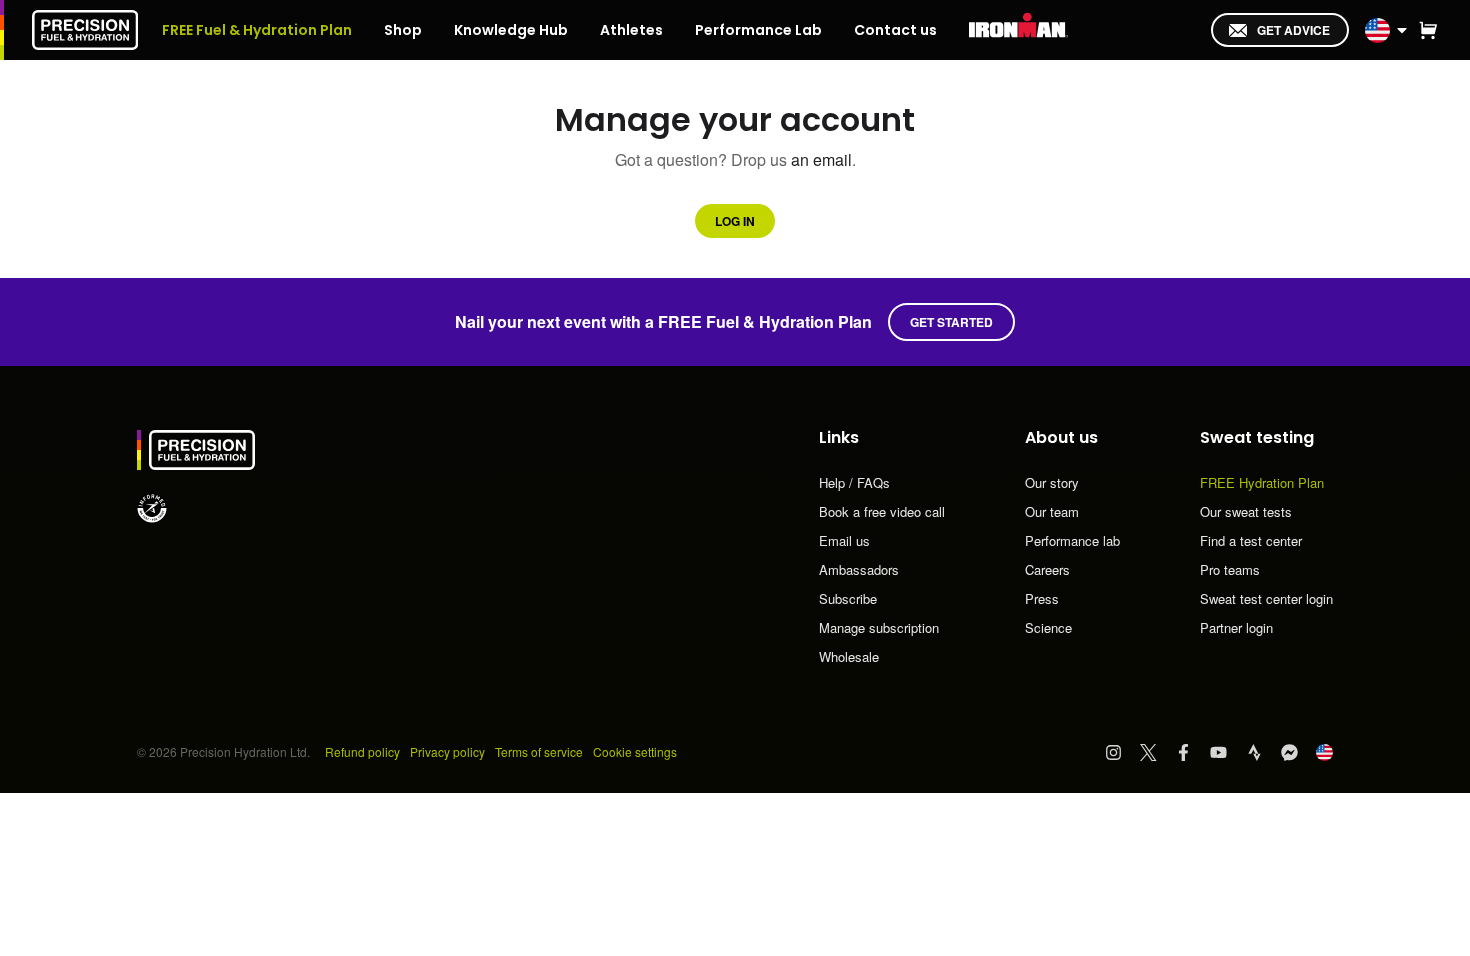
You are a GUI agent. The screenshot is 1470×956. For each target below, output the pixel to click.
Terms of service (539, 751)
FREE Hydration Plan (1262, 484)
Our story (1052, 484)
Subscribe (848, 600)
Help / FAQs (854, 484)
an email (821, 159)
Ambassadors (859, 571)
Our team (1052, 513)
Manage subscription (879, 629)
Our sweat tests (1246, 513)
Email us (844, 542)
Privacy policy (447, 751)
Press (1042, 600)
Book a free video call (882, 513)
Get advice (1293, 30)
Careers (1047, 571)
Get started (951, 322)
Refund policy (362, 751)
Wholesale (849, 656)
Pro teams (1230, 571)
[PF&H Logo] (85, 30)
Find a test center (1251, 542)
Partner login (1236, 627)
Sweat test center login (1266, 600)
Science (1048, 627)
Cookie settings (635, 751)
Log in (735, 221)
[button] (1428, 30)
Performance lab (1072, 542)
